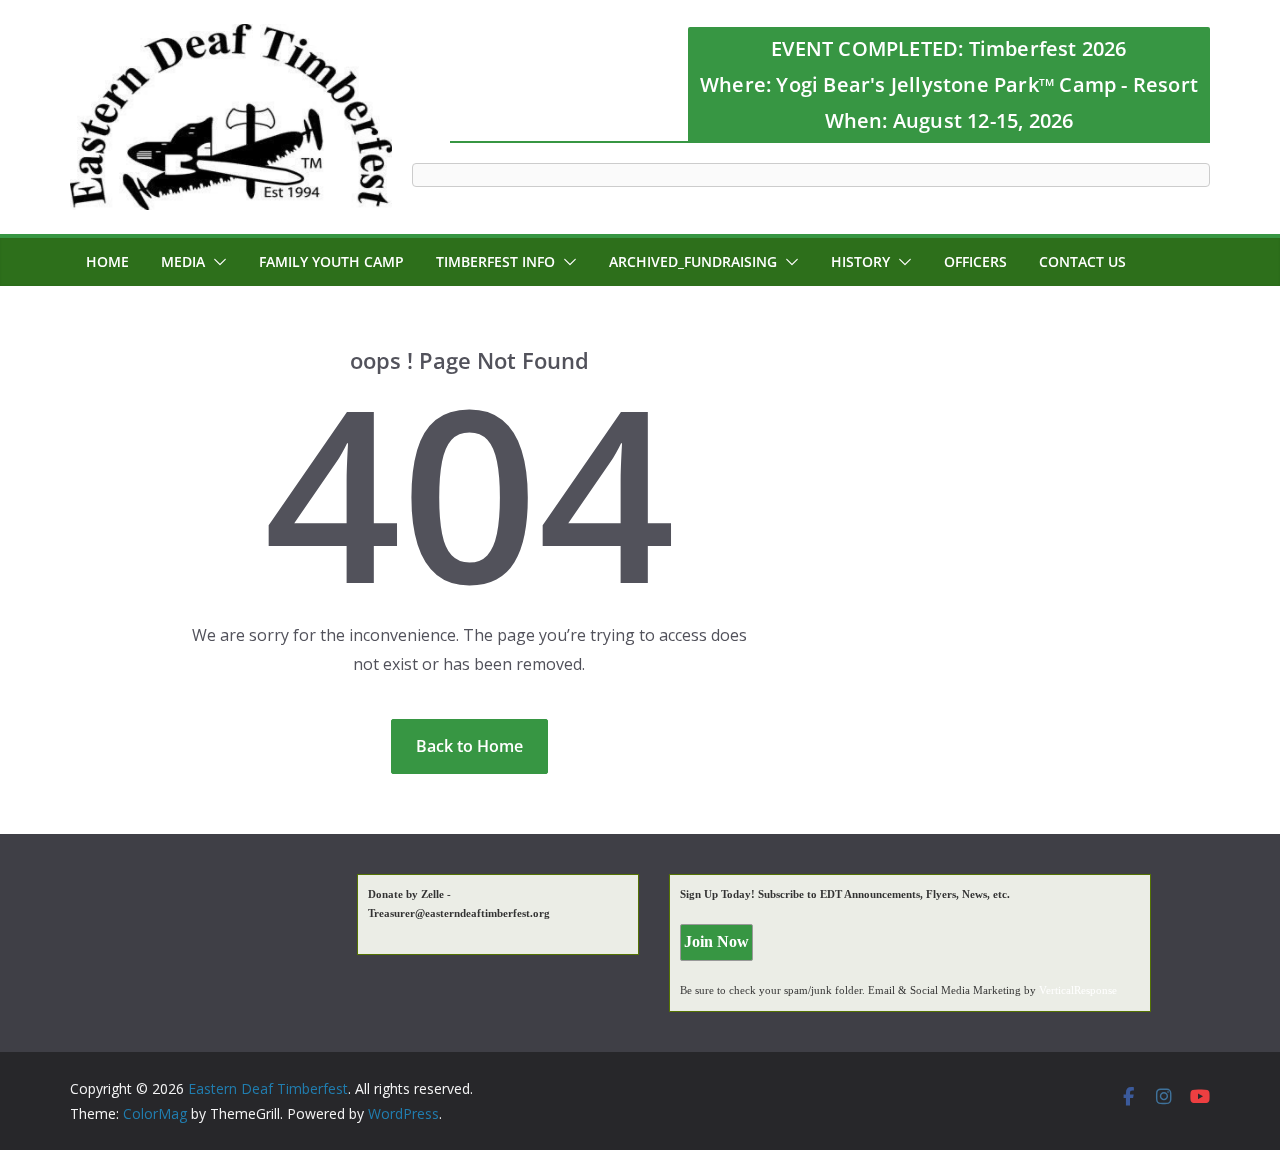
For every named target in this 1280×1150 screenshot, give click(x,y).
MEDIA (183, 261)
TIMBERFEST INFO (495, 261)
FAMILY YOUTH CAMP (331, 261)
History (860, 261)
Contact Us (1082, 261)
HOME (107, 261)
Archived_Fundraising (693, 261)
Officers (975, 261)
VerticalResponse (1078, 990)
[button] (216, 262)
